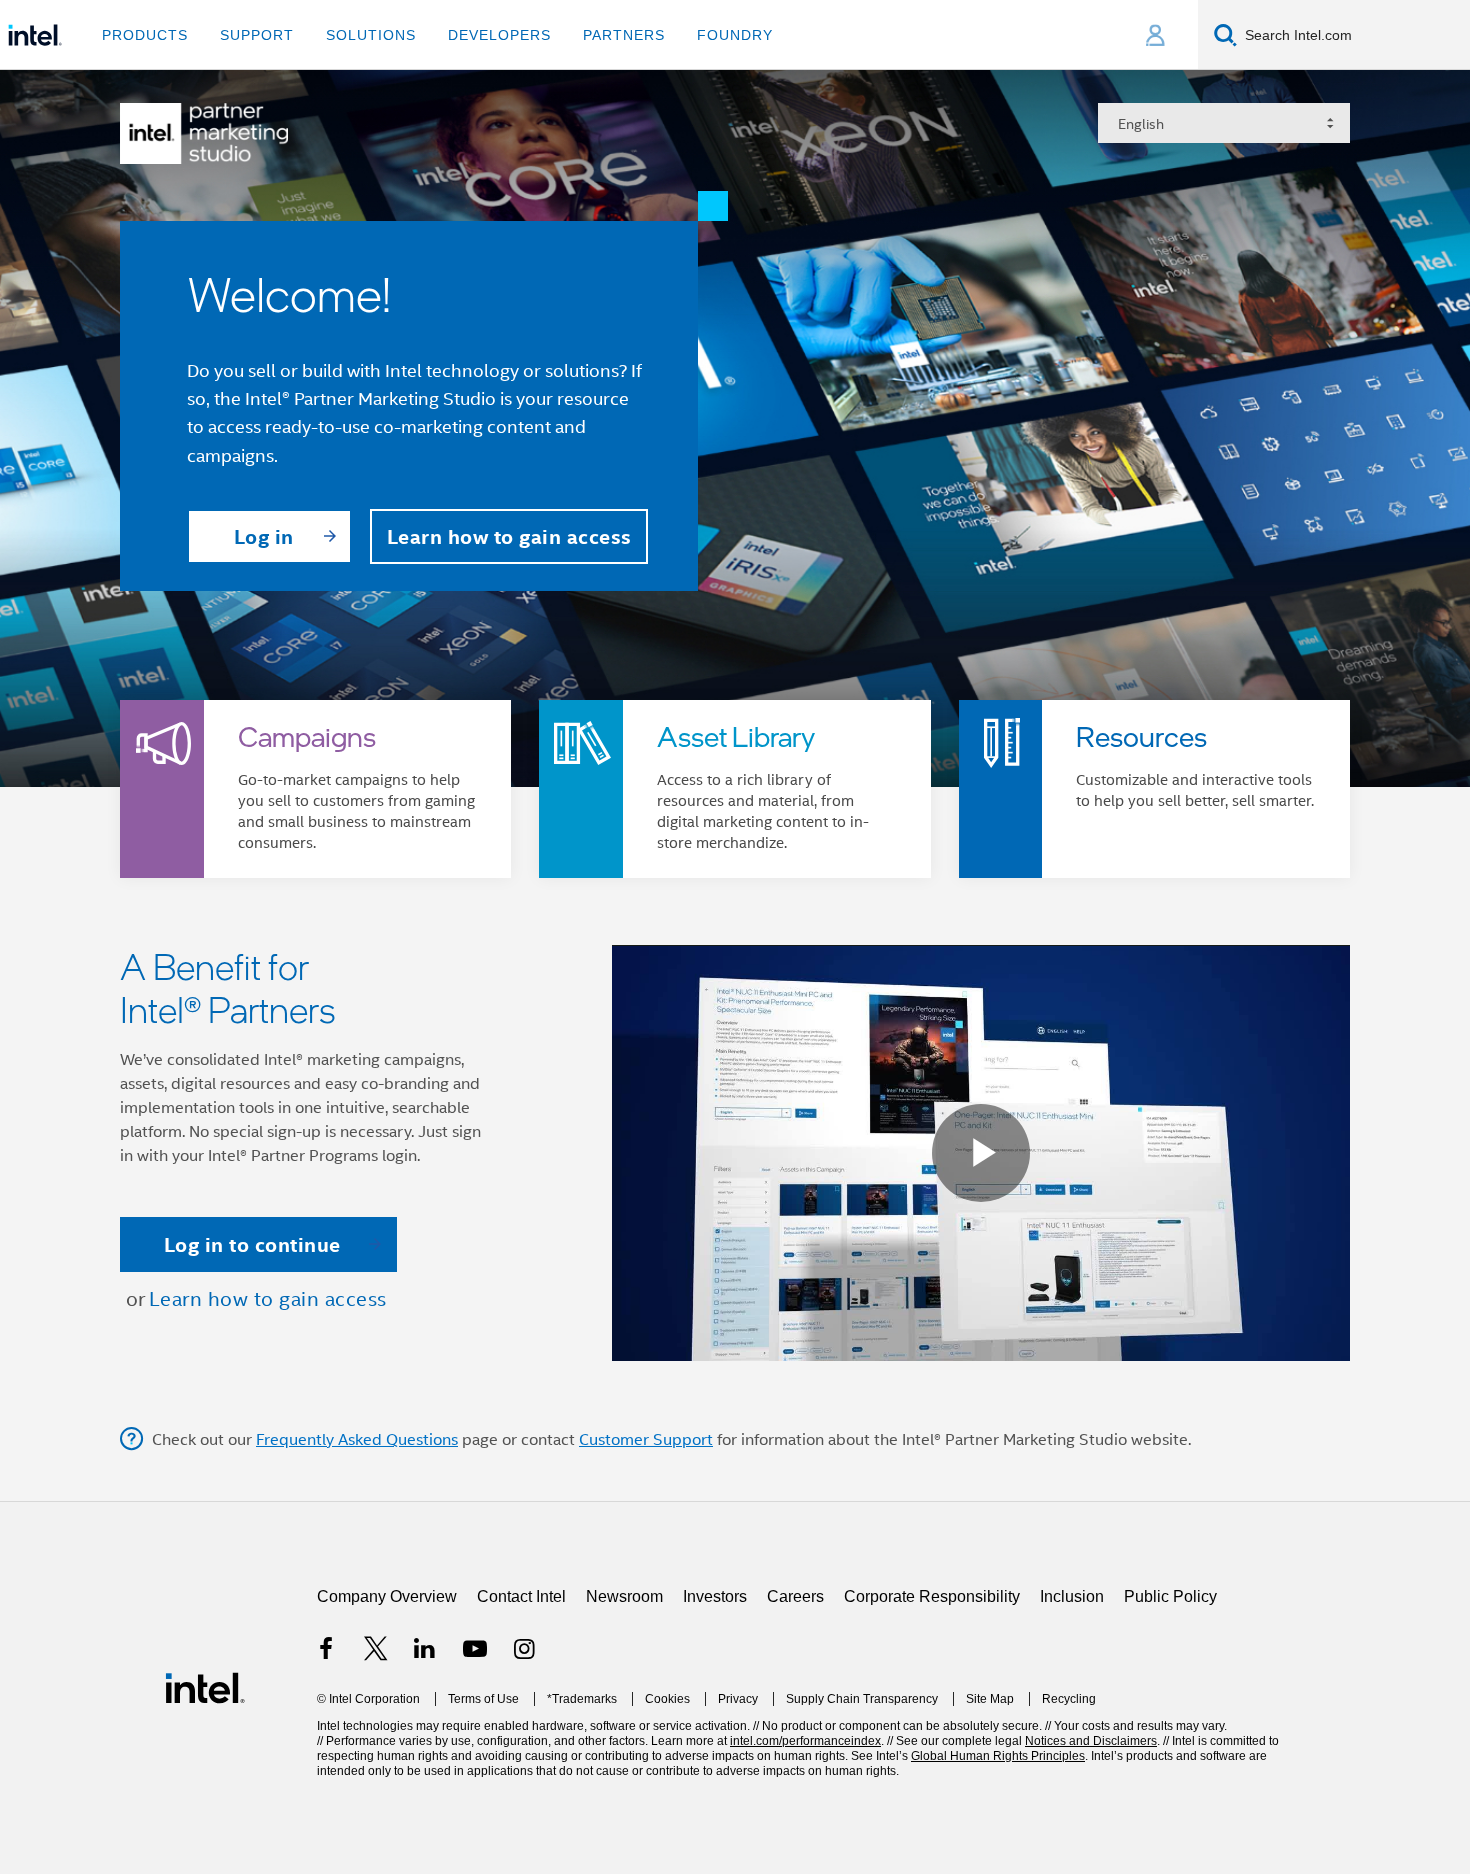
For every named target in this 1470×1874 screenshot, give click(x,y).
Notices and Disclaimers (1091, 1849)
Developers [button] (499, 35)
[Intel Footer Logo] (205, 1794)
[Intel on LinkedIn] (425, 1759)
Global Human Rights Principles (998, 1864)
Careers (795, 1704)
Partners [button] (624, 35)
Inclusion (1072, 1704)
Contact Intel (521, 1704)
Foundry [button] (735, 35)
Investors (715, 1704)
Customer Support (646, 1547)
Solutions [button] (371, 35)
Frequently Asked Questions (357, 1547)
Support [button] (257, 35)
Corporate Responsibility (932, 1704)
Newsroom (624, 1704)
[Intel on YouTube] (475, 1759)
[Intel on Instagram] (524, 1759)
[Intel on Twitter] (376, 1759)
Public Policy (1170, 1704)
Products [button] (145, 35)
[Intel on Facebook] (326, 1759)
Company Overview (387, 1704)
